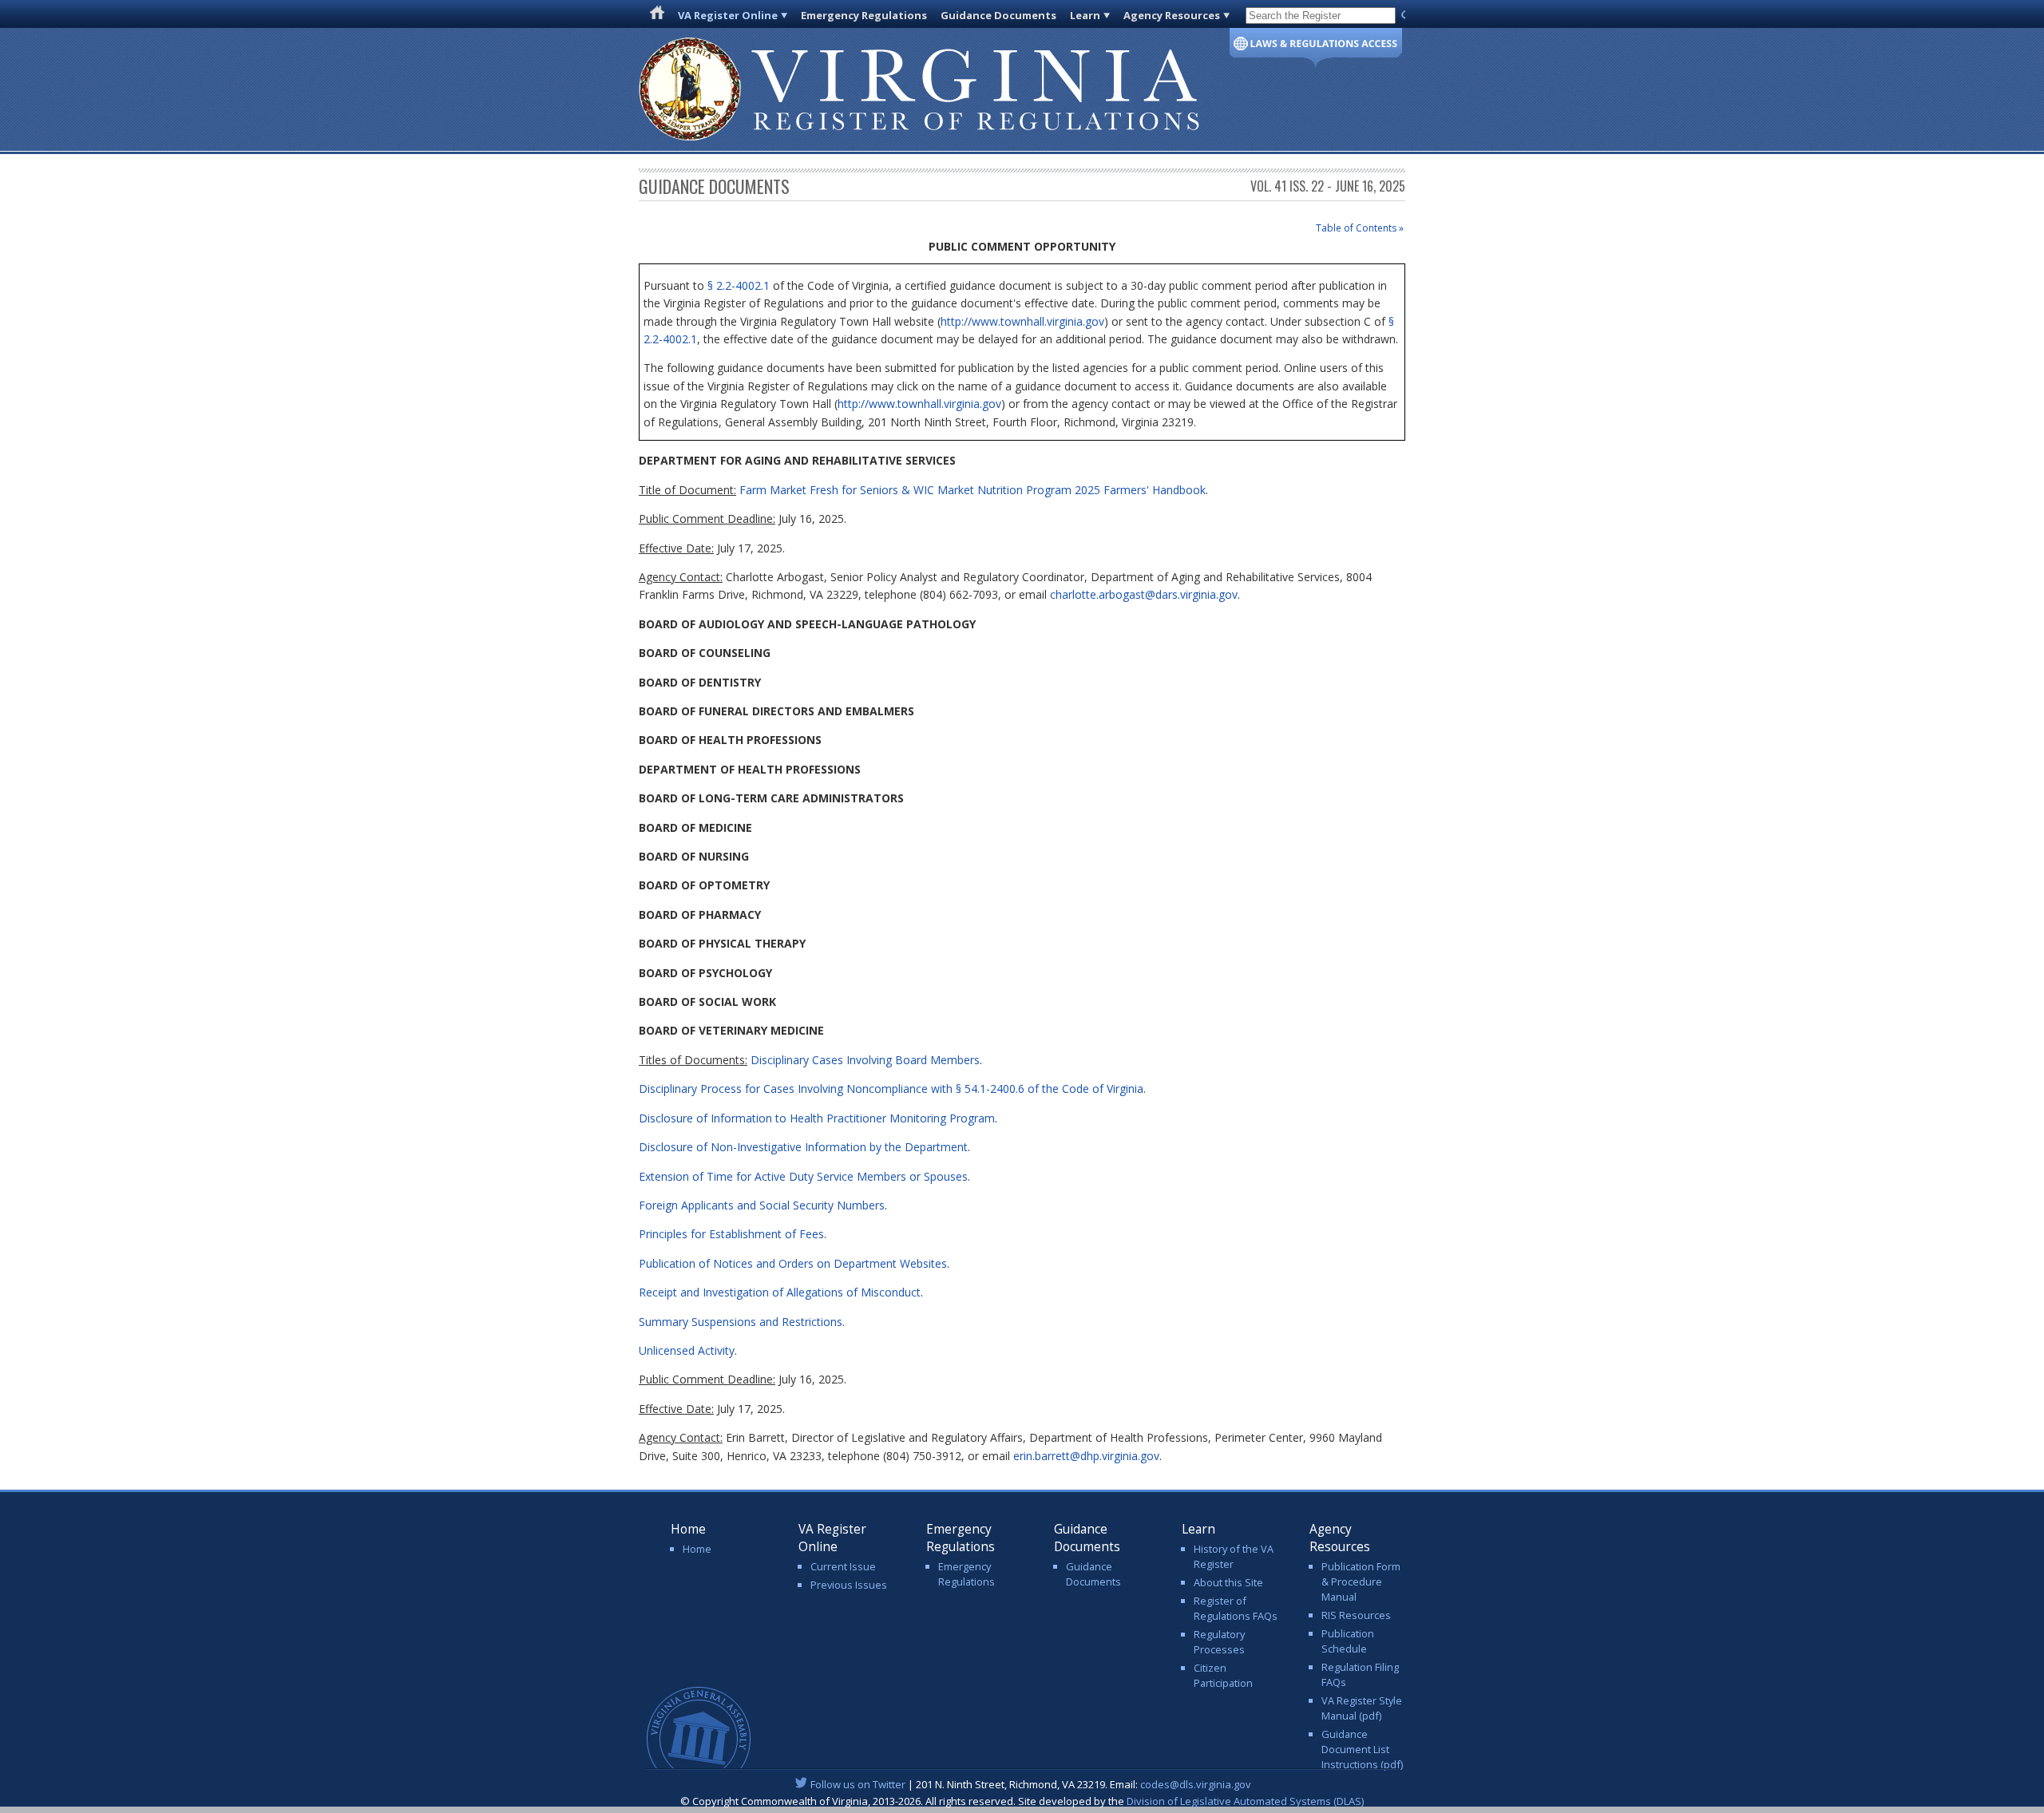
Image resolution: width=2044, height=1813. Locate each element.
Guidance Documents (998, 15)
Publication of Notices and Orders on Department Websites (793, 1263)
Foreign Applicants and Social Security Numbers (762, 1205)
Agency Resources (1172, 15)
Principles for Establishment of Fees (731, 1234)
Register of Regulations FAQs (1236, 1608)
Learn (1085, 15)
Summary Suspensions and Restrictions (741, 1322)
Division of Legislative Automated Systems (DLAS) (1245, 1801)
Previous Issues (849, 1585)
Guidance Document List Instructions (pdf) (1362, 1749)
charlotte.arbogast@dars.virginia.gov (1144, 594)
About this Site (1228, 1582)
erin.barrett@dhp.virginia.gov (1086, 1456)
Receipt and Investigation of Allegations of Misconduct (780, 1292)
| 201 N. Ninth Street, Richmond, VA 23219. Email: (1031, 1784)
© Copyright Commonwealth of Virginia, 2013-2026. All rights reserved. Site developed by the (1022, 1801)
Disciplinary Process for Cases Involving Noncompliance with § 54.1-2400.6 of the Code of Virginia (891, 1089)
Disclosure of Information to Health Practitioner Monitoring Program (817, 1118)
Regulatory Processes (1219, 1642)
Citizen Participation (1223, 1675)
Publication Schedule (1348, 1641)
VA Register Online (728, 15)
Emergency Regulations (864, 15)
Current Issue (843, 1566)
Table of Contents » (1360, 228)
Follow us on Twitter (858, 1784)
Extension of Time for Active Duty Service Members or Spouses (803, 1176)
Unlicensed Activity (687, 1350)
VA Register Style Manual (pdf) (1362, 1708)
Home (697, 1549)
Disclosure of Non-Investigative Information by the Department (803, 1147)
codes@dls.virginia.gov (1196, 1784)
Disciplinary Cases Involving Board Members (865, 1060)
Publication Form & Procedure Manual (1361, 1581)
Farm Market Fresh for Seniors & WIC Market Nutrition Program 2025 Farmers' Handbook (972, 490)
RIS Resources (1356, 1615)
